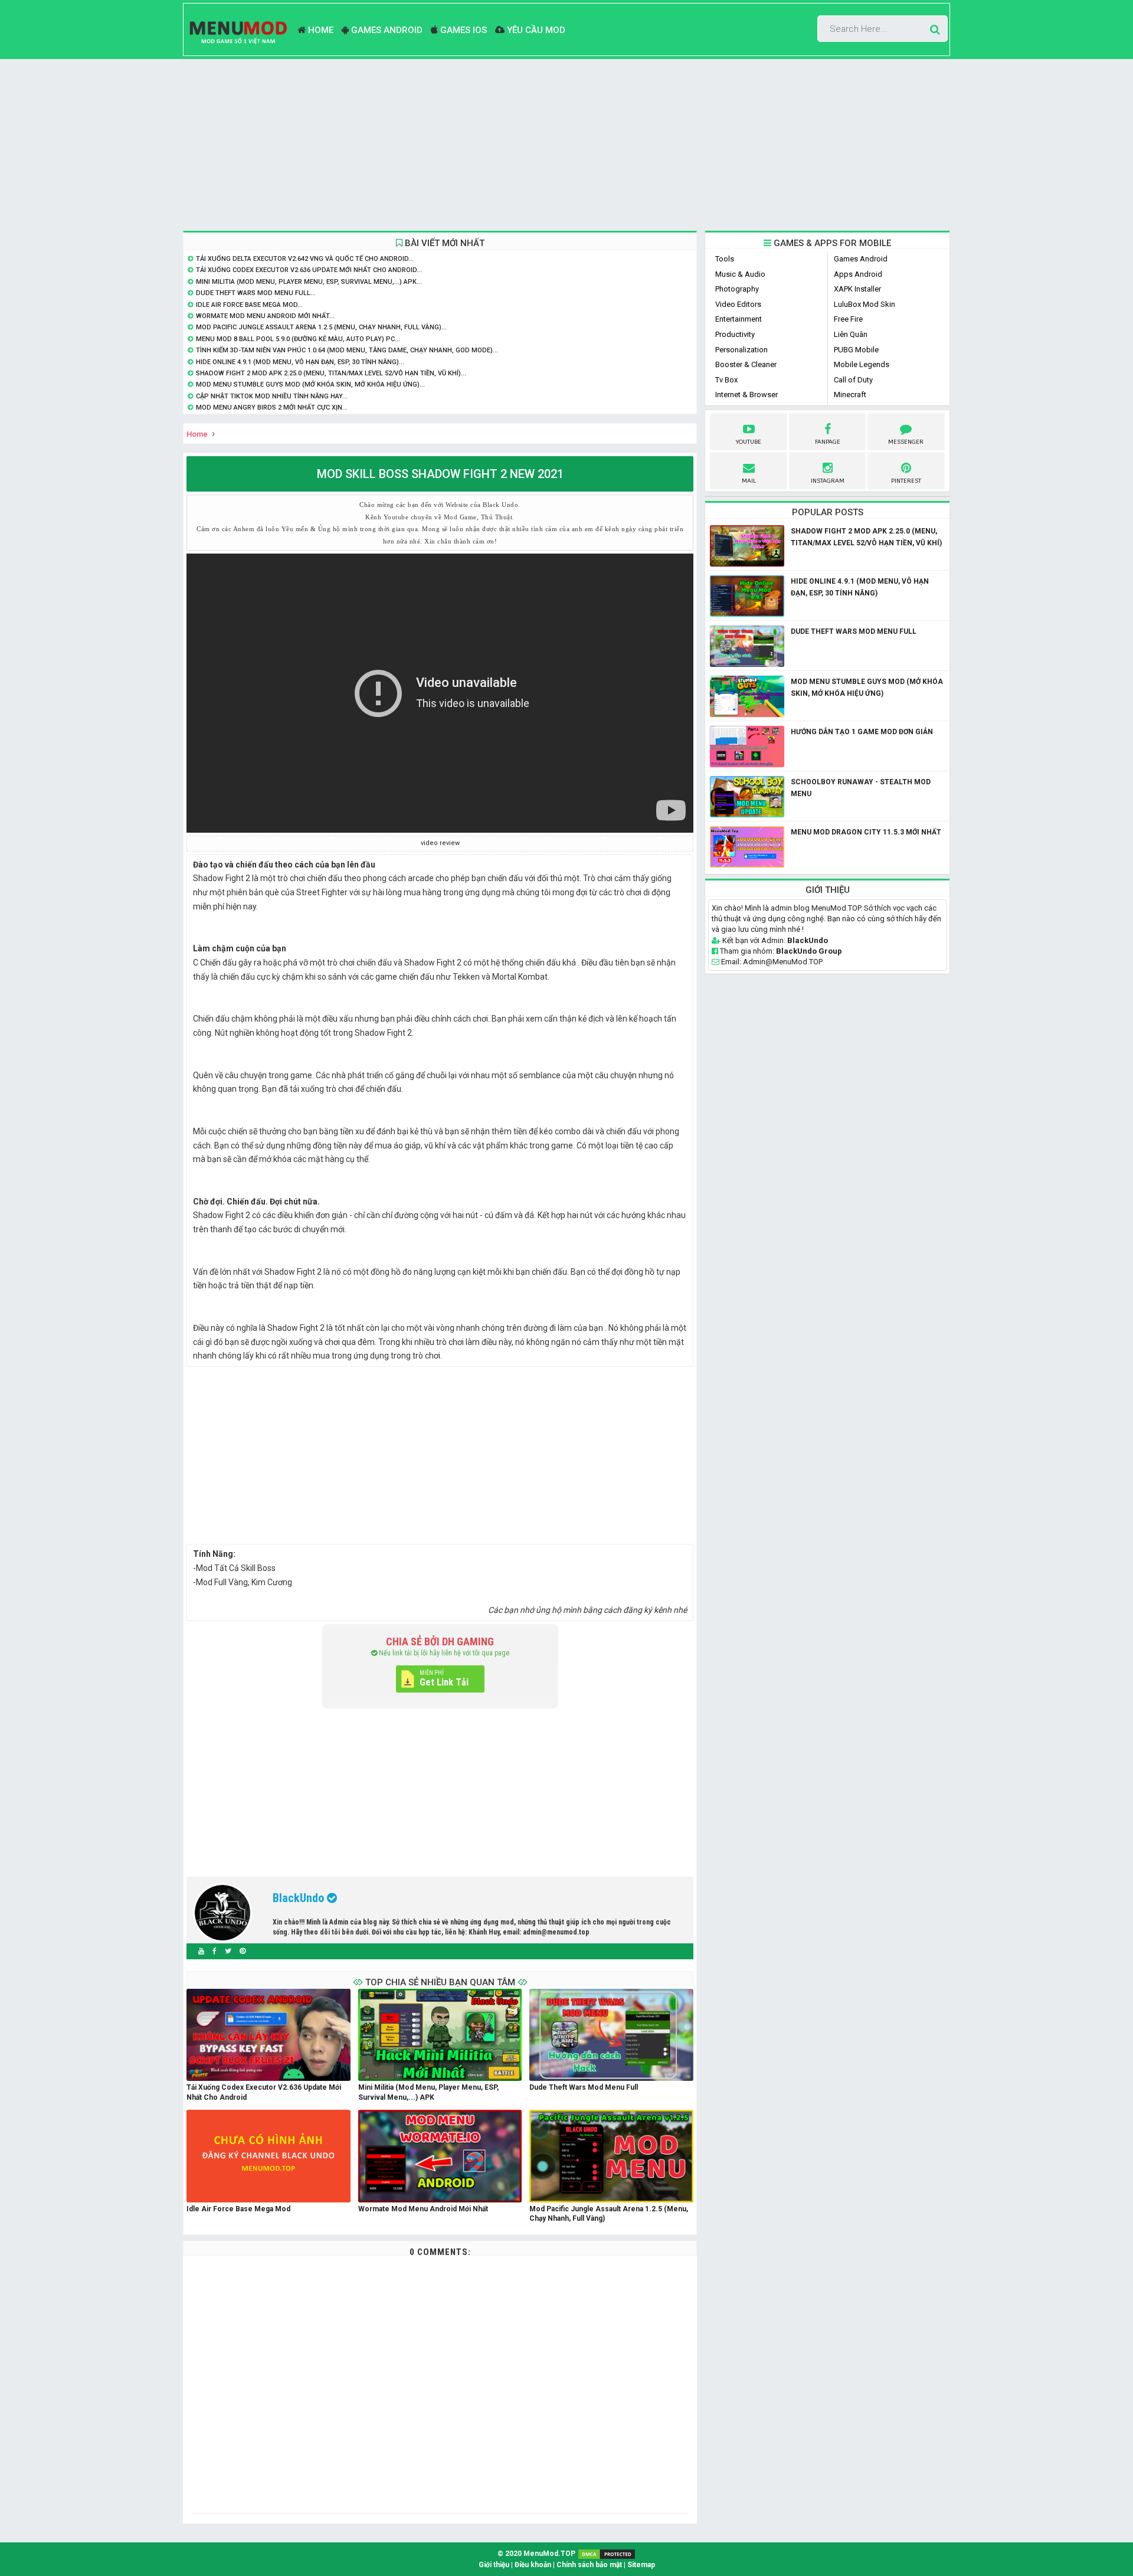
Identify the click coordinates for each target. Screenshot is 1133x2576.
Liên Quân (851, 334)
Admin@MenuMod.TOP (783, 962)
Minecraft (850, 395)
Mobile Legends (862, 364)
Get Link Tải (444, 1682)
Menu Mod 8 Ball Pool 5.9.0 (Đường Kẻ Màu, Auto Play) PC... (298, 339)
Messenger (906, 442)
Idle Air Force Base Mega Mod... (249, 305)
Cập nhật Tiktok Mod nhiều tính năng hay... (272, 396)
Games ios (462, 30)
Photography (737, 289)
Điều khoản (533, 2565)
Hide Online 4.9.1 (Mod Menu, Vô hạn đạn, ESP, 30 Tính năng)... (300, 362)
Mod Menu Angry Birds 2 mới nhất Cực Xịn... (272, 407)
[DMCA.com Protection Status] (607, 2554)
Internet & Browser (746, 395)
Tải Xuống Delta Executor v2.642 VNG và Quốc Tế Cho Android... (305, 259)
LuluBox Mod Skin (865, 304)
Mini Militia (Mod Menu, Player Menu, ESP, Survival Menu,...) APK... (309, 282)
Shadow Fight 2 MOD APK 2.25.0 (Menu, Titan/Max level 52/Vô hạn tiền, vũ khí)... (331, 373)
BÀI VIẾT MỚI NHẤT (443, 243)
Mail (749, 481)
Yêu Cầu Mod (535, 30)
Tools (725, 259)
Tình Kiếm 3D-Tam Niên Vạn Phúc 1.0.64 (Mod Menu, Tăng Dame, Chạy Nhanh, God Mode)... (347, 350)
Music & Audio (740, 274)
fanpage (828, 442)
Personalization (741, 350)
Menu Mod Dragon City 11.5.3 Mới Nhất (866, 832)
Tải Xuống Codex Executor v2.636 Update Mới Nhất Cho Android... (309, 270)
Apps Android (858, 274)
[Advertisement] (566, 145)
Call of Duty (853, 380)
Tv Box (726, 380)
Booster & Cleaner (746, 364)
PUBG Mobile (856, 350)
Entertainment (739, 319)
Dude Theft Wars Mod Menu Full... (256, 293)
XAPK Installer (857, 289)
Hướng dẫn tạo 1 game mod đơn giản (862, 732)
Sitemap (641, 2565)
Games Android (386, 30)
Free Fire (848, 319)
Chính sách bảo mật (589, 2565)
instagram (828, 481)
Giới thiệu (494, 2565)
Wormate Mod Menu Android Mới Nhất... (265, 316)
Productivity (735, 334)
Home (320, 30)
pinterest (906, 481)
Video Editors (738, 304)
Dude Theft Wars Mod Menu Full (854, 631)
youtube (749, 442)
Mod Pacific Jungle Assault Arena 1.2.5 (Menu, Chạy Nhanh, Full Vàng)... (321, 327)
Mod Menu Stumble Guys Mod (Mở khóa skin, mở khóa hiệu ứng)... (310, 384)
